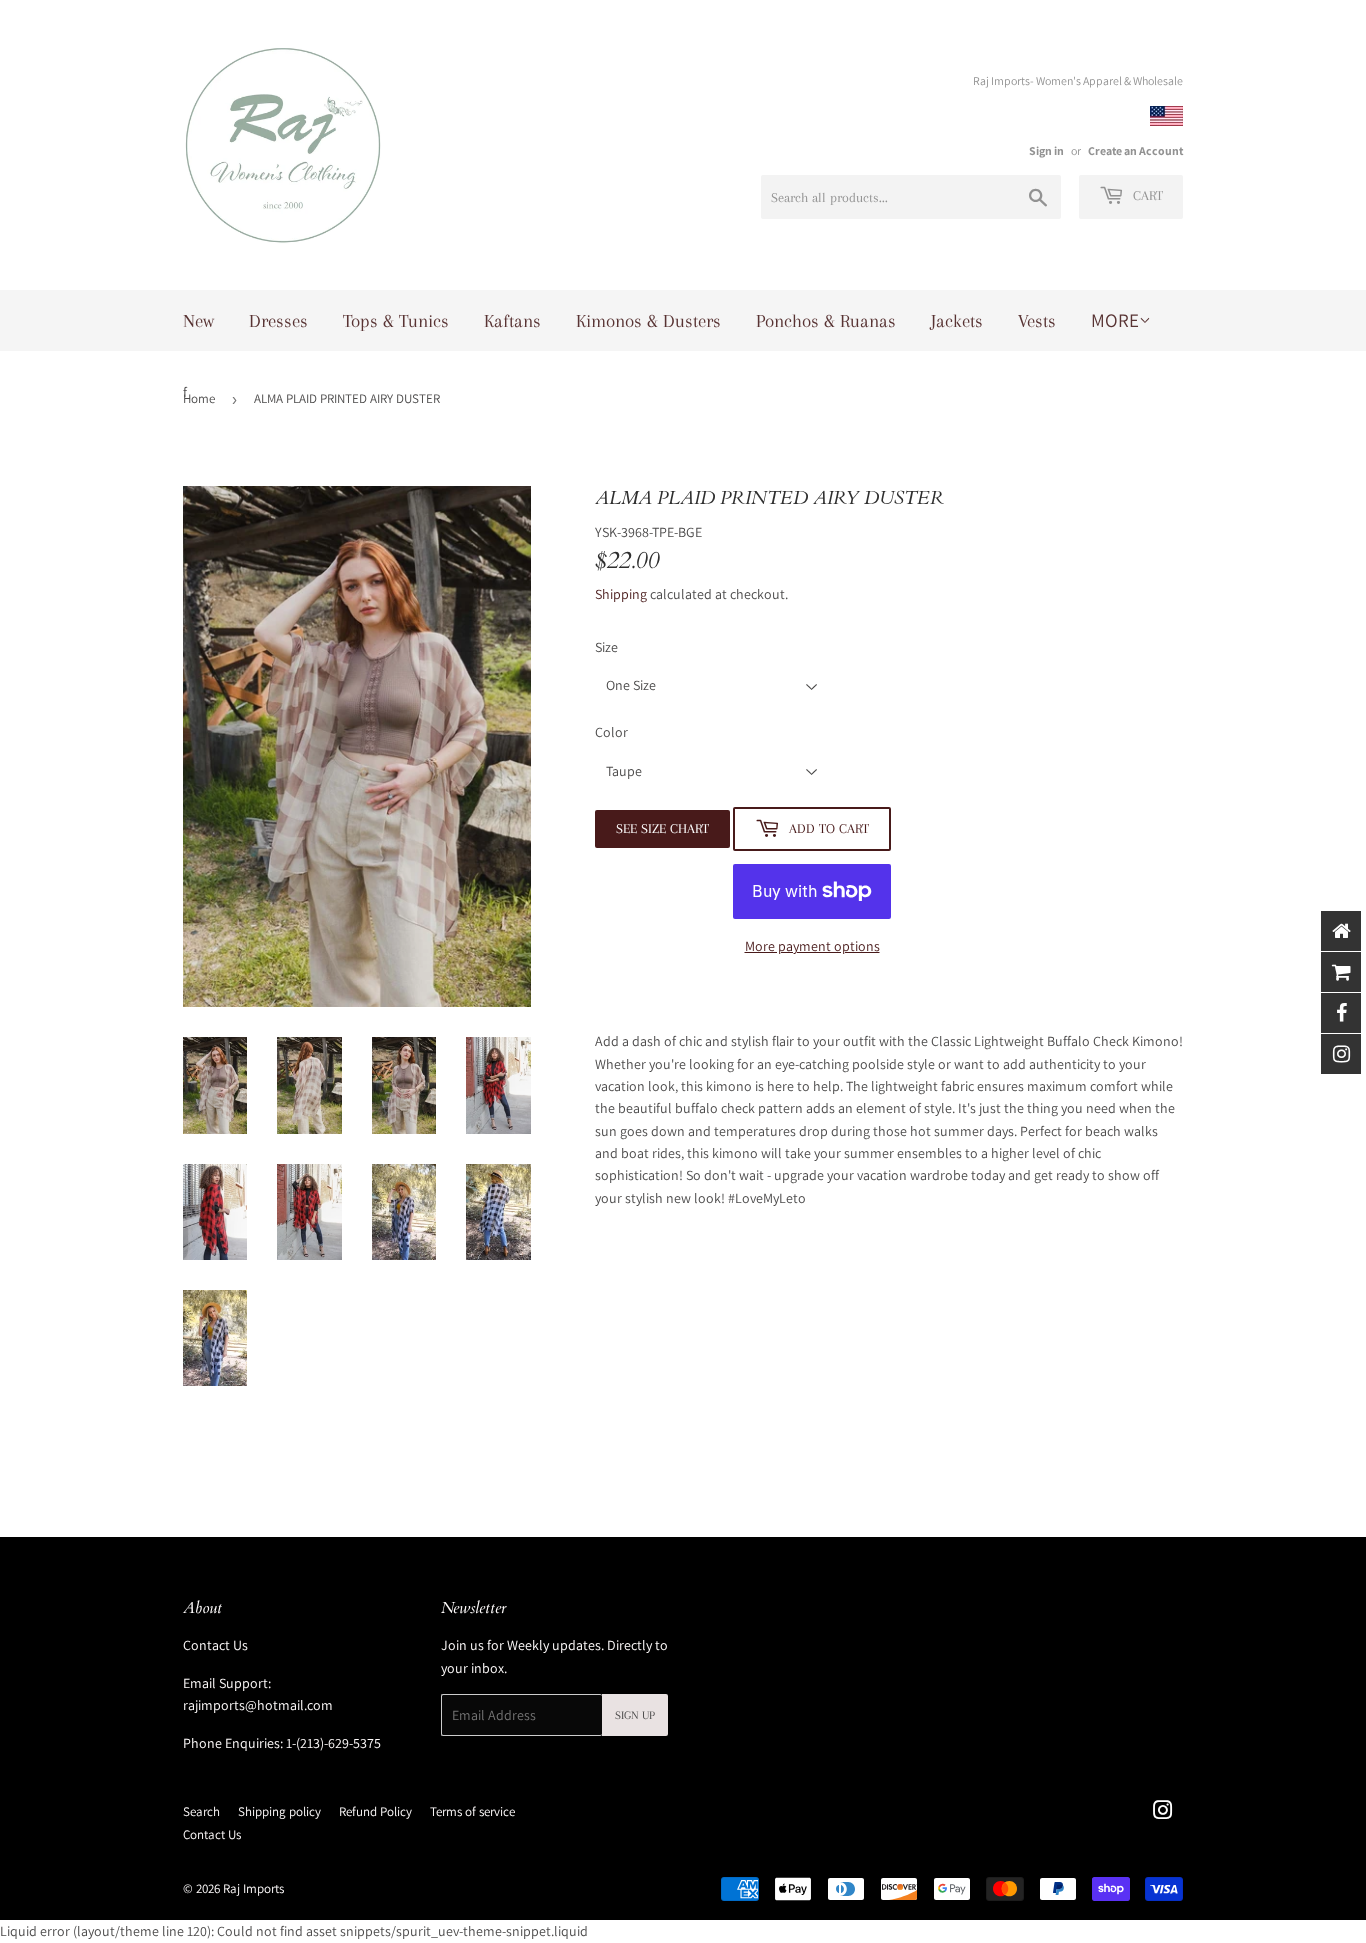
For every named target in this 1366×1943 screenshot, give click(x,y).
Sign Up (635, 1715)
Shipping (621, 594)
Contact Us (215, 1645)
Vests (1037, 321)
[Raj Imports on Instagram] (1163, 1813)
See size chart (662, 828)
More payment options (812, 946)
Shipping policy (279, 1811)
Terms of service (472, 1811)
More (1115, 320)
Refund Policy (375, 1811)
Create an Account (1135, 150)
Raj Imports (253, 1888)
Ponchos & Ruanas (826, 321)
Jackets (957, 321)
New (198, 321)
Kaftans (512, 321)
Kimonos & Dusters (648, 321)
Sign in (1046, 150)
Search (201, 1811)
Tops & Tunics (396, 321)
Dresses (278, 321)
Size (606, 647)
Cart (1146, 195)
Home (199, 398)
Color (611, 732)
